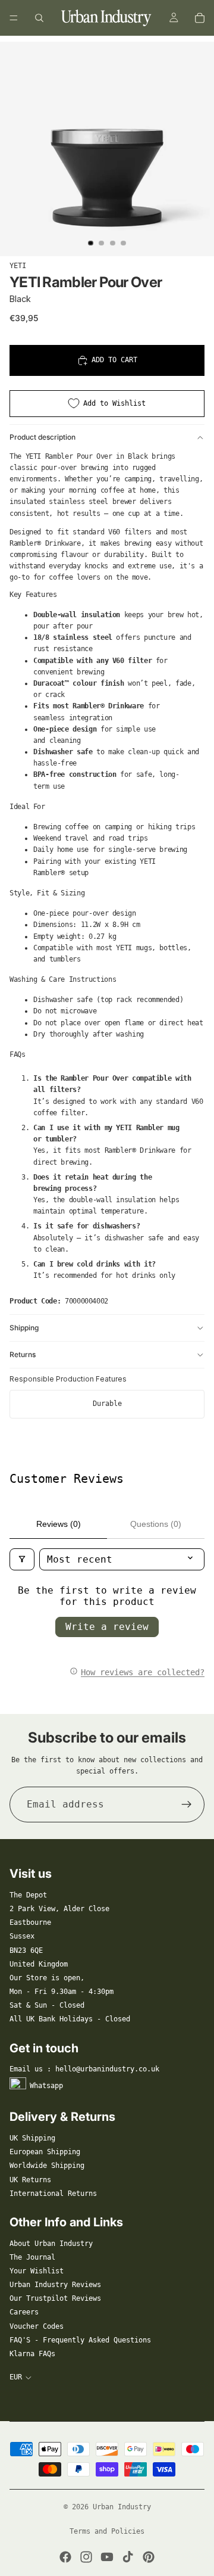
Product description (43, 437)
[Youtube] (107, 2557)
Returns (23, 1354)
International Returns (53, 2194)
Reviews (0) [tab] (59, 1524)
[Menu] (14, 18)
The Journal (32, 2257)
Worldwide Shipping (47, 2166)
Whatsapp (46, 2086)
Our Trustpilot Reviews (55, 2298)
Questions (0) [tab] (156, 1524)
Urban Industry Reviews (55, 2285)
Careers (24, 2312)
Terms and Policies (107, 2531)
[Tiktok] (128, 2557)
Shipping (24, 1328)
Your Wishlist (37, 2271)
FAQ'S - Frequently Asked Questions (80, 2340)
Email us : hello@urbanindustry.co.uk (84, 2069)
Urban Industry (122, 2507)
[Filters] (22, 1559)
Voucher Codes (37, 2326)
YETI (18, 266)
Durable (107, 1404)
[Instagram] (86, 2557)
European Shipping (45, 2152)
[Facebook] (65, 2557)
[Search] (39, 18)
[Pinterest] (149, 2557)
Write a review (107, 1627)
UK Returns (30, 2180)
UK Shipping (32, 2138)
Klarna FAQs (32, 2354)
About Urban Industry (51, 2244)
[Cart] (200, 18)
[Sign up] (187, 1805)
